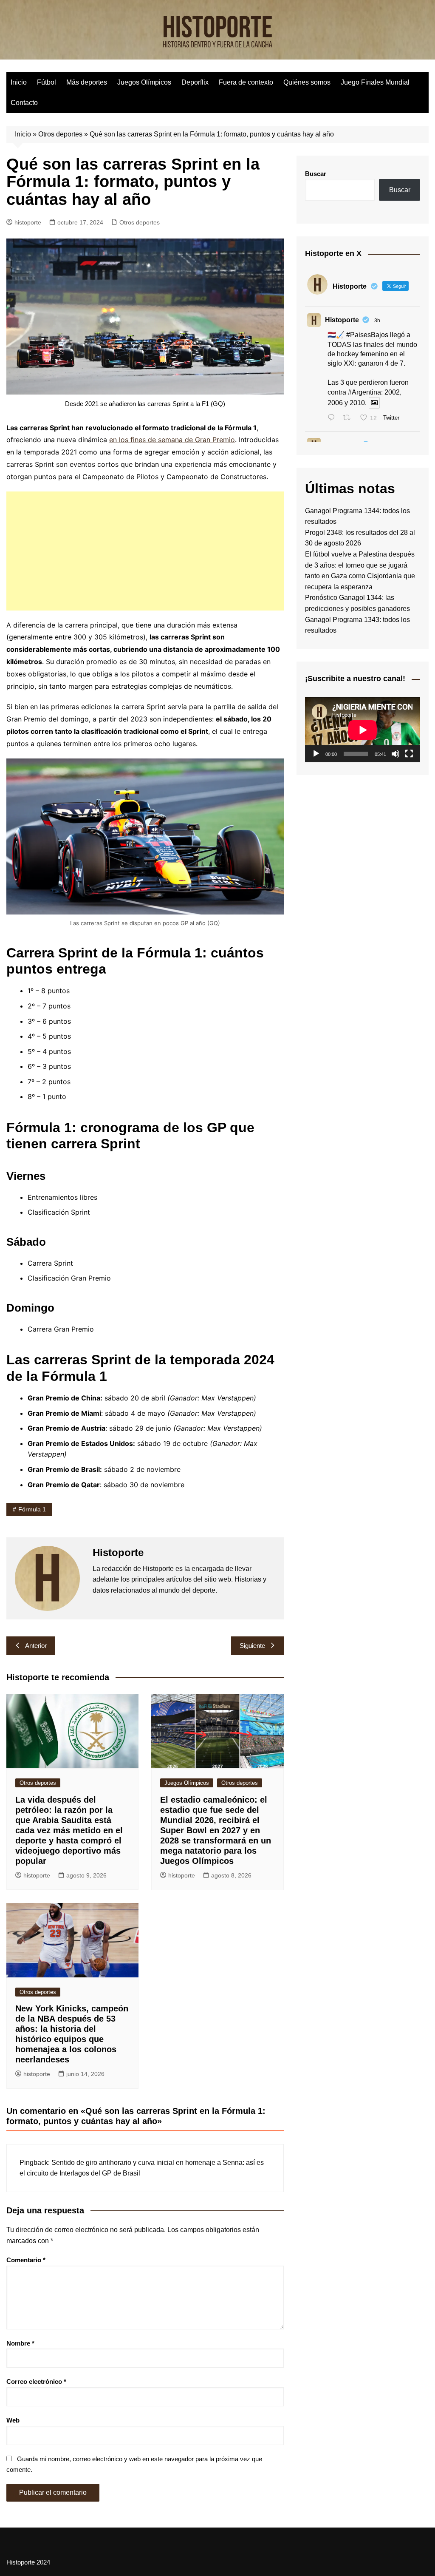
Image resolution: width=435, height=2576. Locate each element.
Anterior (36, 1646)
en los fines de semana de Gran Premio (172, 440)
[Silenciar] (395, 754)
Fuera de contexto (246, 82)
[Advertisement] (145, 551)
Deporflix (195, 82)
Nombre (20, 2343)
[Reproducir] (316, 754)
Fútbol (47, 82)
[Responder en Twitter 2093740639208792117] (333, 418)
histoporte (28, 222)
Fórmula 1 (32, 1509)
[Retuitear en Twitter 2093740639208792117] (349, 418)
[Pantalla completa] (409, 754)
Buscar (316, 174)
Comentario (26, 2260)
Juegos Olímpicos (144, 82)
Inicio (19, 82)
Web (13, 2420)
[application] (363, 730)
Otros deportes (60, 134)
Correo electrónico (36, 2381)
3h (377, 321)
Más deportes (87, 82)
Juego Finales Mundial (375, 82)
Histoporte (342, 320)
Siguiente (252, 1646)
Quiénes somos (307, 82)
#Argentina (364, 392)
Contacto (24, 103)
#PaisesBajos (367, 335)
